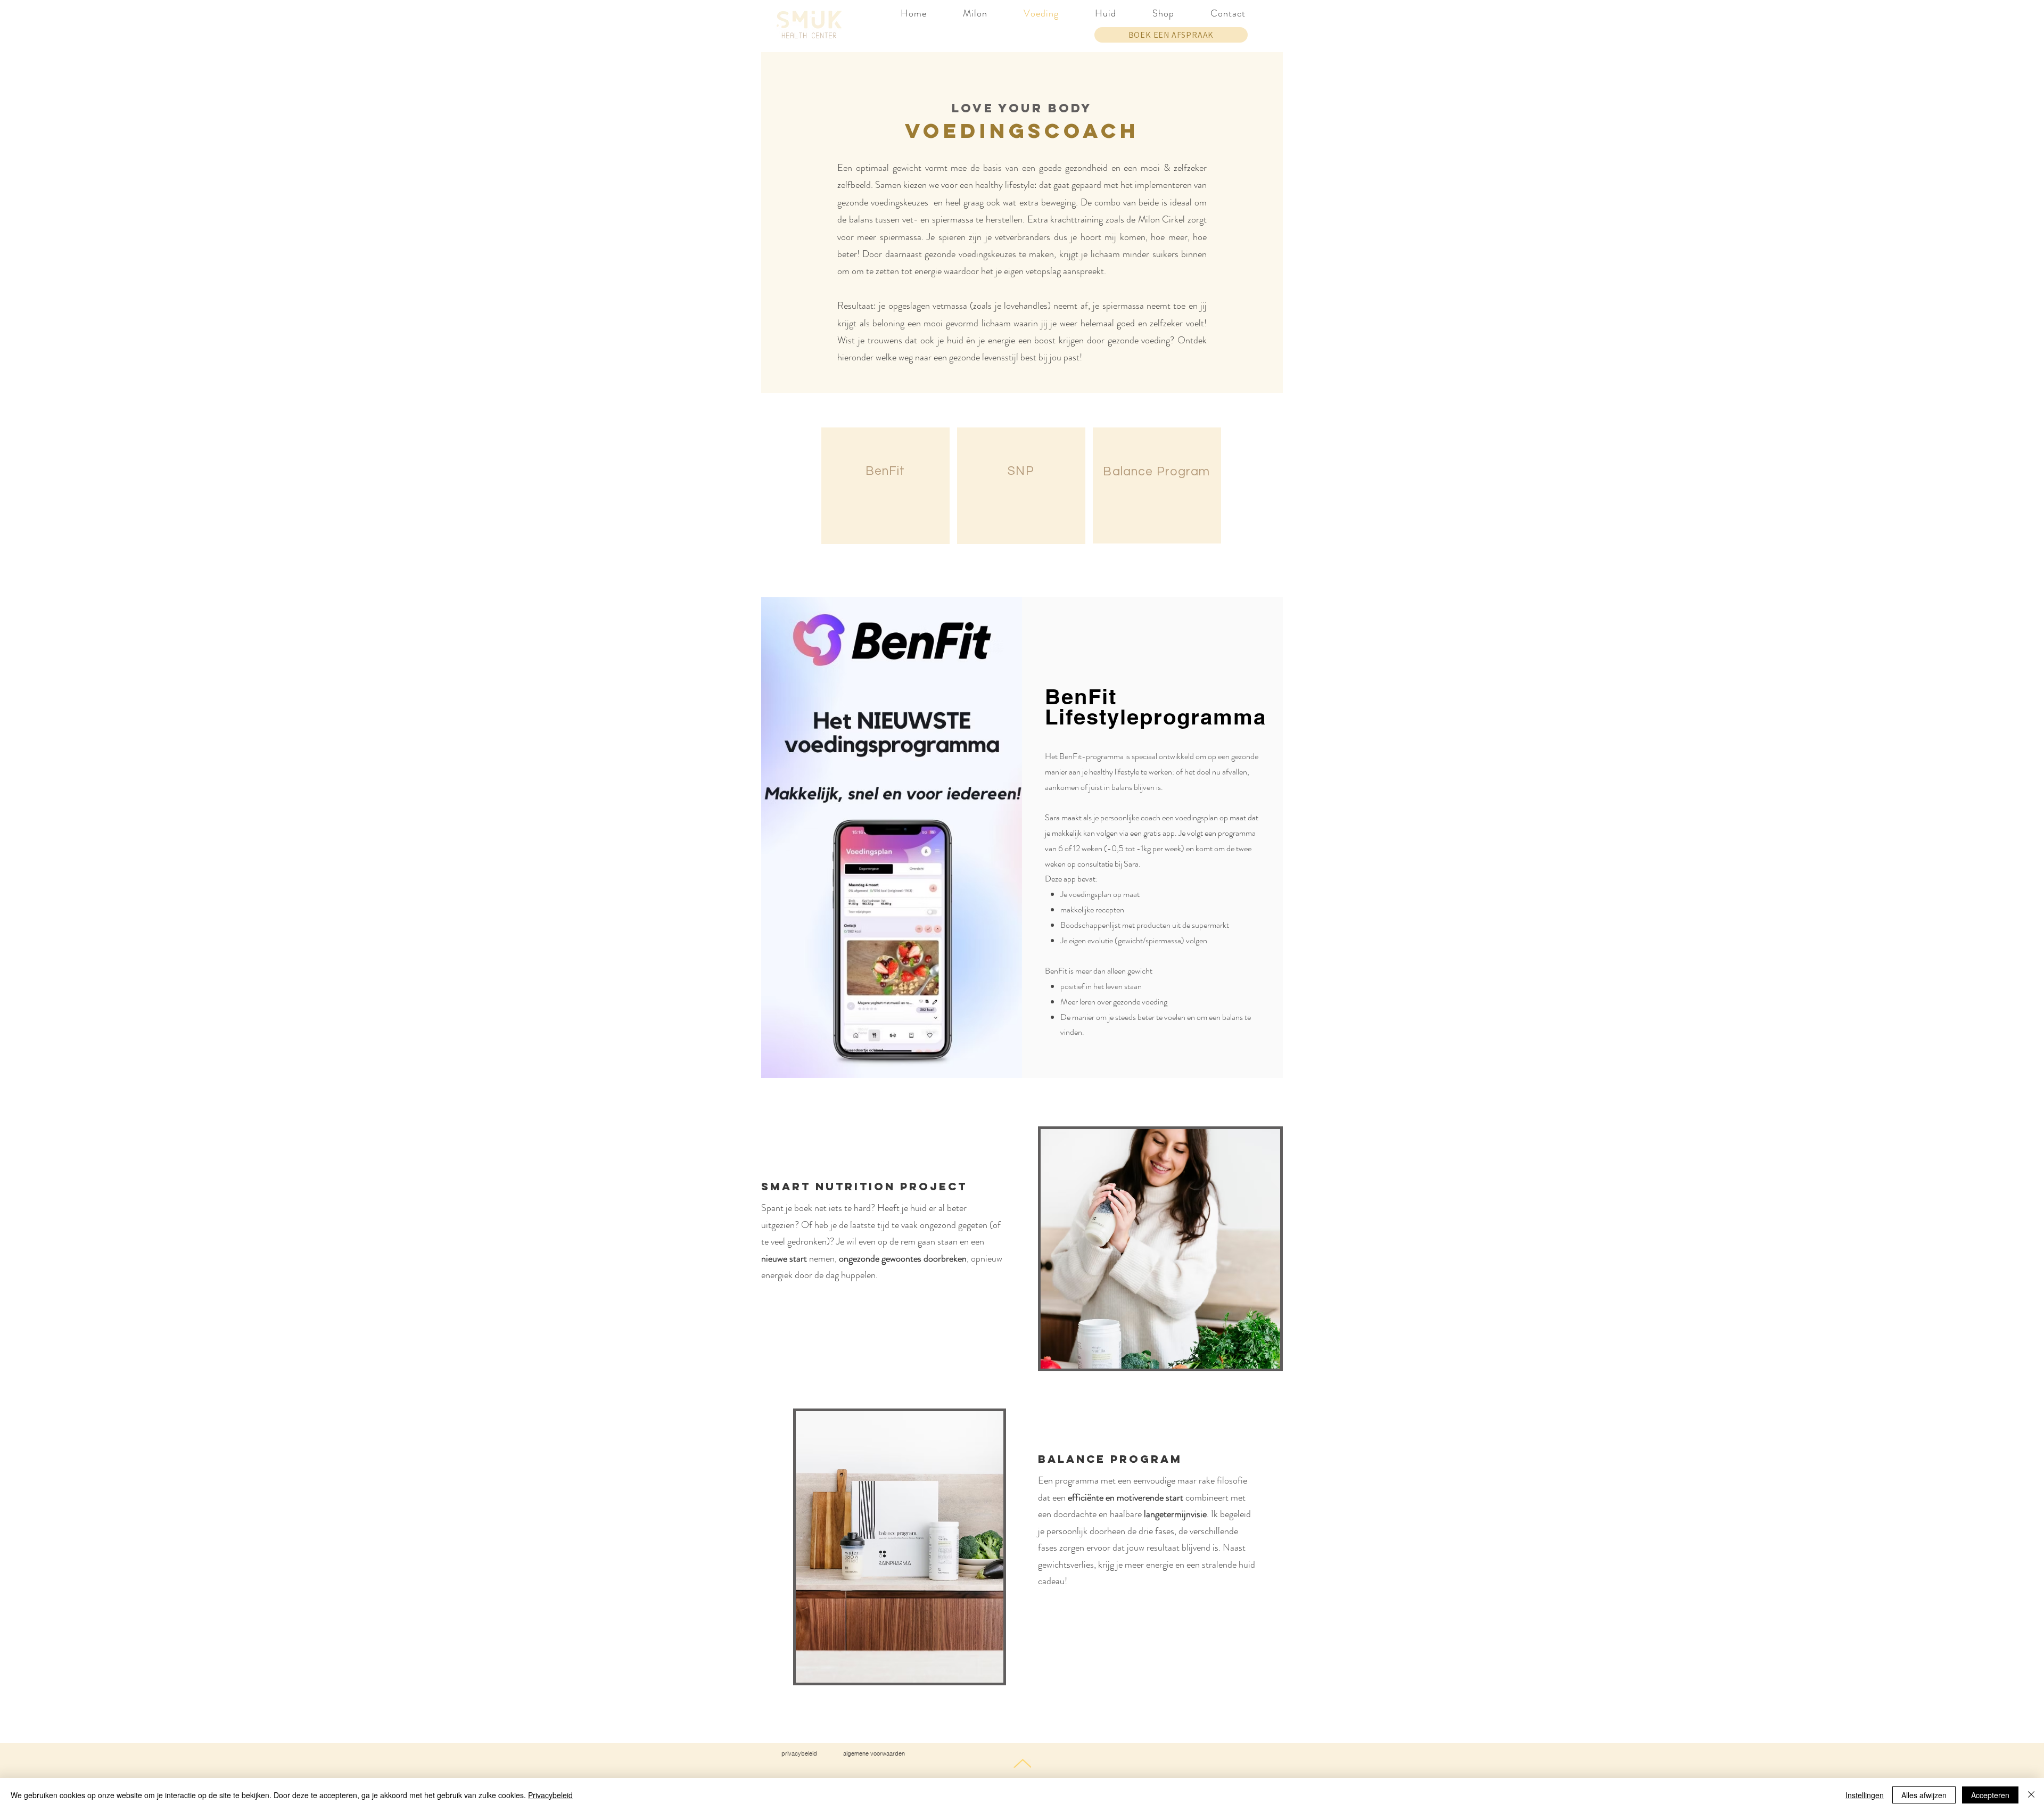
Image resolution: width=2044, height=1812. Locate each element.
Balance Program (1110, 1459)
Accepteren (1990, 1795)
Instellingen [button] (1865, 1795)
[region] (885, 486)
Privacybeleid (550, 1795)
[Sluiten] (2031, 1795)
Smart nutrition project (864, 1186)
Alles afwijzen (1924, 1795)
